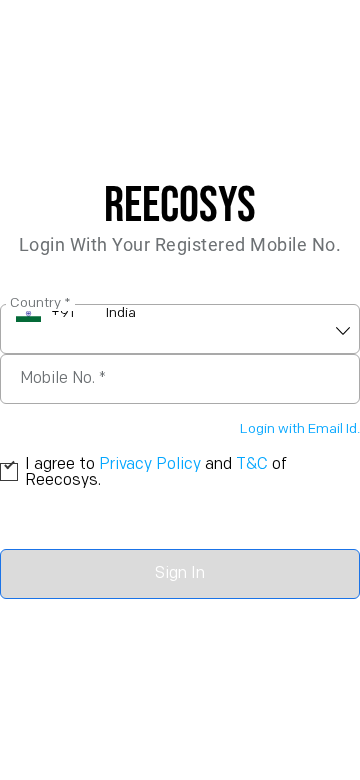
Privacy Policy (150, 465)
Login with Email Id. (300, 429)
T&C (252, 465)
